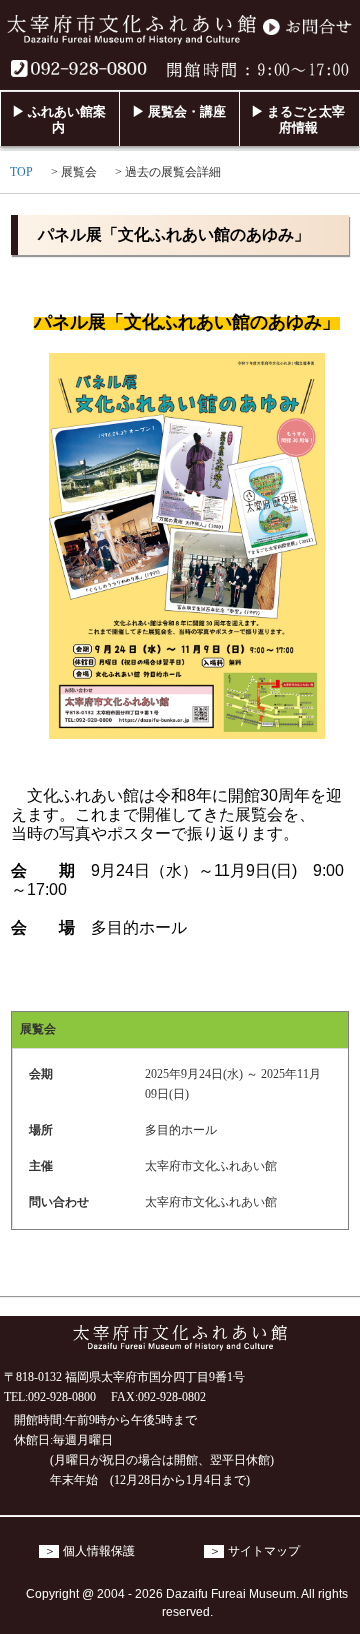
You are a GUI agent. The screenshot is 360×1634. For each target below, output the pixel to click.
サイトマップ (264, 1551)
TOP (21, 172)
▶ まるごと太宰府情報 (298, 119)
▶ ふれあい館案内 (59, 119)
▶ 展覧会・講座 (179, 111)
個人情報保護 (99, 1551)
